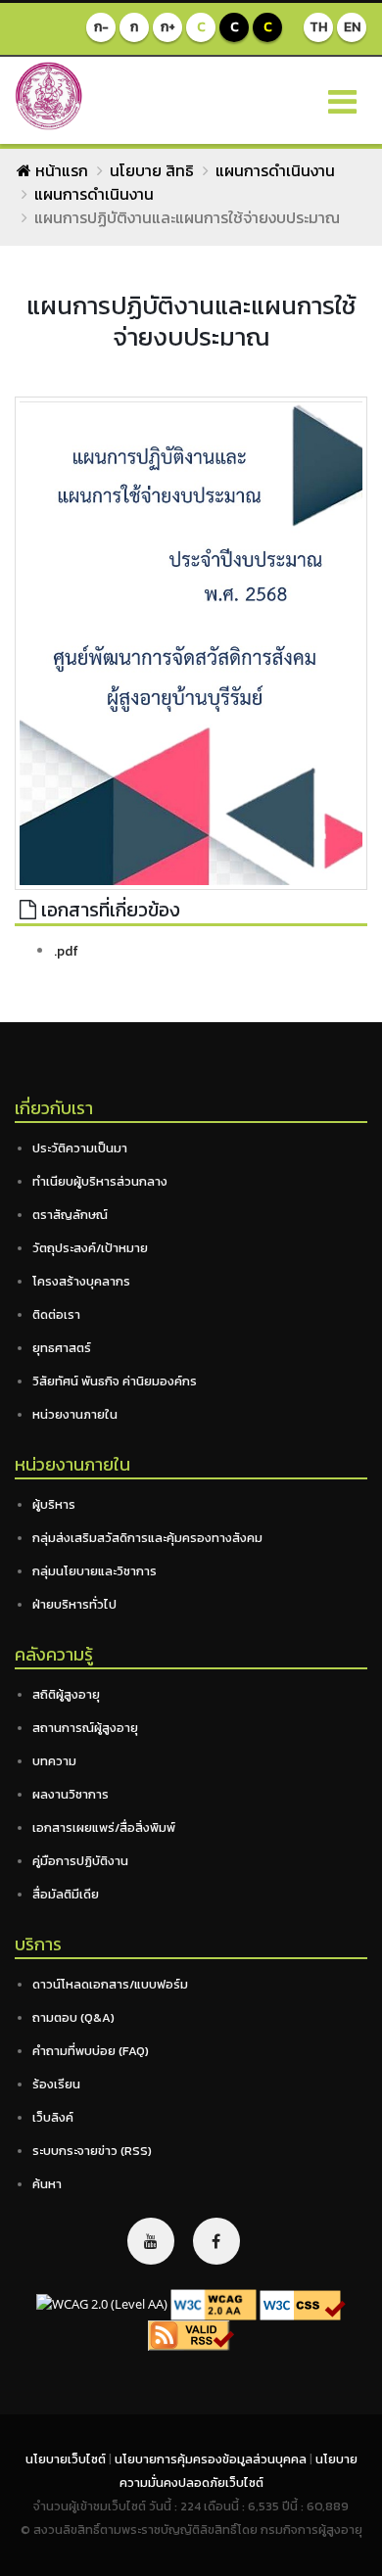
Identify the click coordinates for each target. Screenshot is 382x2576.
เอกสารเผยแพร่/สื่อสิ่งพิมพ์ (104, 1827)
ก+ (168, 27)
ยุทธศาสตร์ (62, 1348)
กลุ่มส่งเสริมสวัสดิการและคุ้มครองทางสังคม (147, 1538)
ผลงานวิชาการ (71, 1794)
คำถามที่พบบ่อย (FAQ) (91, 2051)
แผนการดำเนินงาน (275, 170)
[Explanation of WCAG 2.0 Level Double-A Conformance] (214, 2304)
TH (318, 27)
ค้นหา (47, 2184)
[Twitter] (151, 2241)
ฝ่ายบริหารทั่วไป (74, 1604)
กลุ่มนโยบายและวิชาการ (95, 1571)
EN (352, 27)
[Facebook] (216, 2241)
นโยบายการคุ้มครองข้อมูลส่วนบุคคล (212, 2459)
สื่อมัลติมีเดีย (66, 1894)
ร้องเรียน (56, 2084)
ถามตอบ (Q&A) (73, 2017)
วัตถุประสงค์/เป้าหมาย (90, 1248)
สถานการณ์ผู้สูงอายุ (85, 1728)
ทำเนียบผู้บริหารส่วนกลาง (100, 1181)
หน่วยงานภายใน (75, 1414)
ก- (101, 27)
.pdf (66, 951)
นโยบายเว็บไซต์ (67, 2459)
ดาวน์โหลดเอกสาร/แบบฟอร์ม (110, 1984)
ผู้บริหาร (54, 1504)
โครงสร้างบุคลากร (81, 1281)
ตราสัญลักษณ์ (70, 1215)
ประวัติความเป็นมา (80, 1148)
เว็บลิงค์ (53, 2117)
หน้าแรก (60, 170)
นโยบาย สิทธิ (152, 170)
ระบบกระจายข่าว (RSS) (92, 2151)
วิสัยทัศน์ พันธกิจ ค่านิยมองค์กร (115, 1381)
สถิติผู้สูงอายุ (66, 1694)
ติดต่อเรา (56, 1314)
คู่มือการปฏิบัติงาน (80, 1861)
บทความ (54, 1761)
